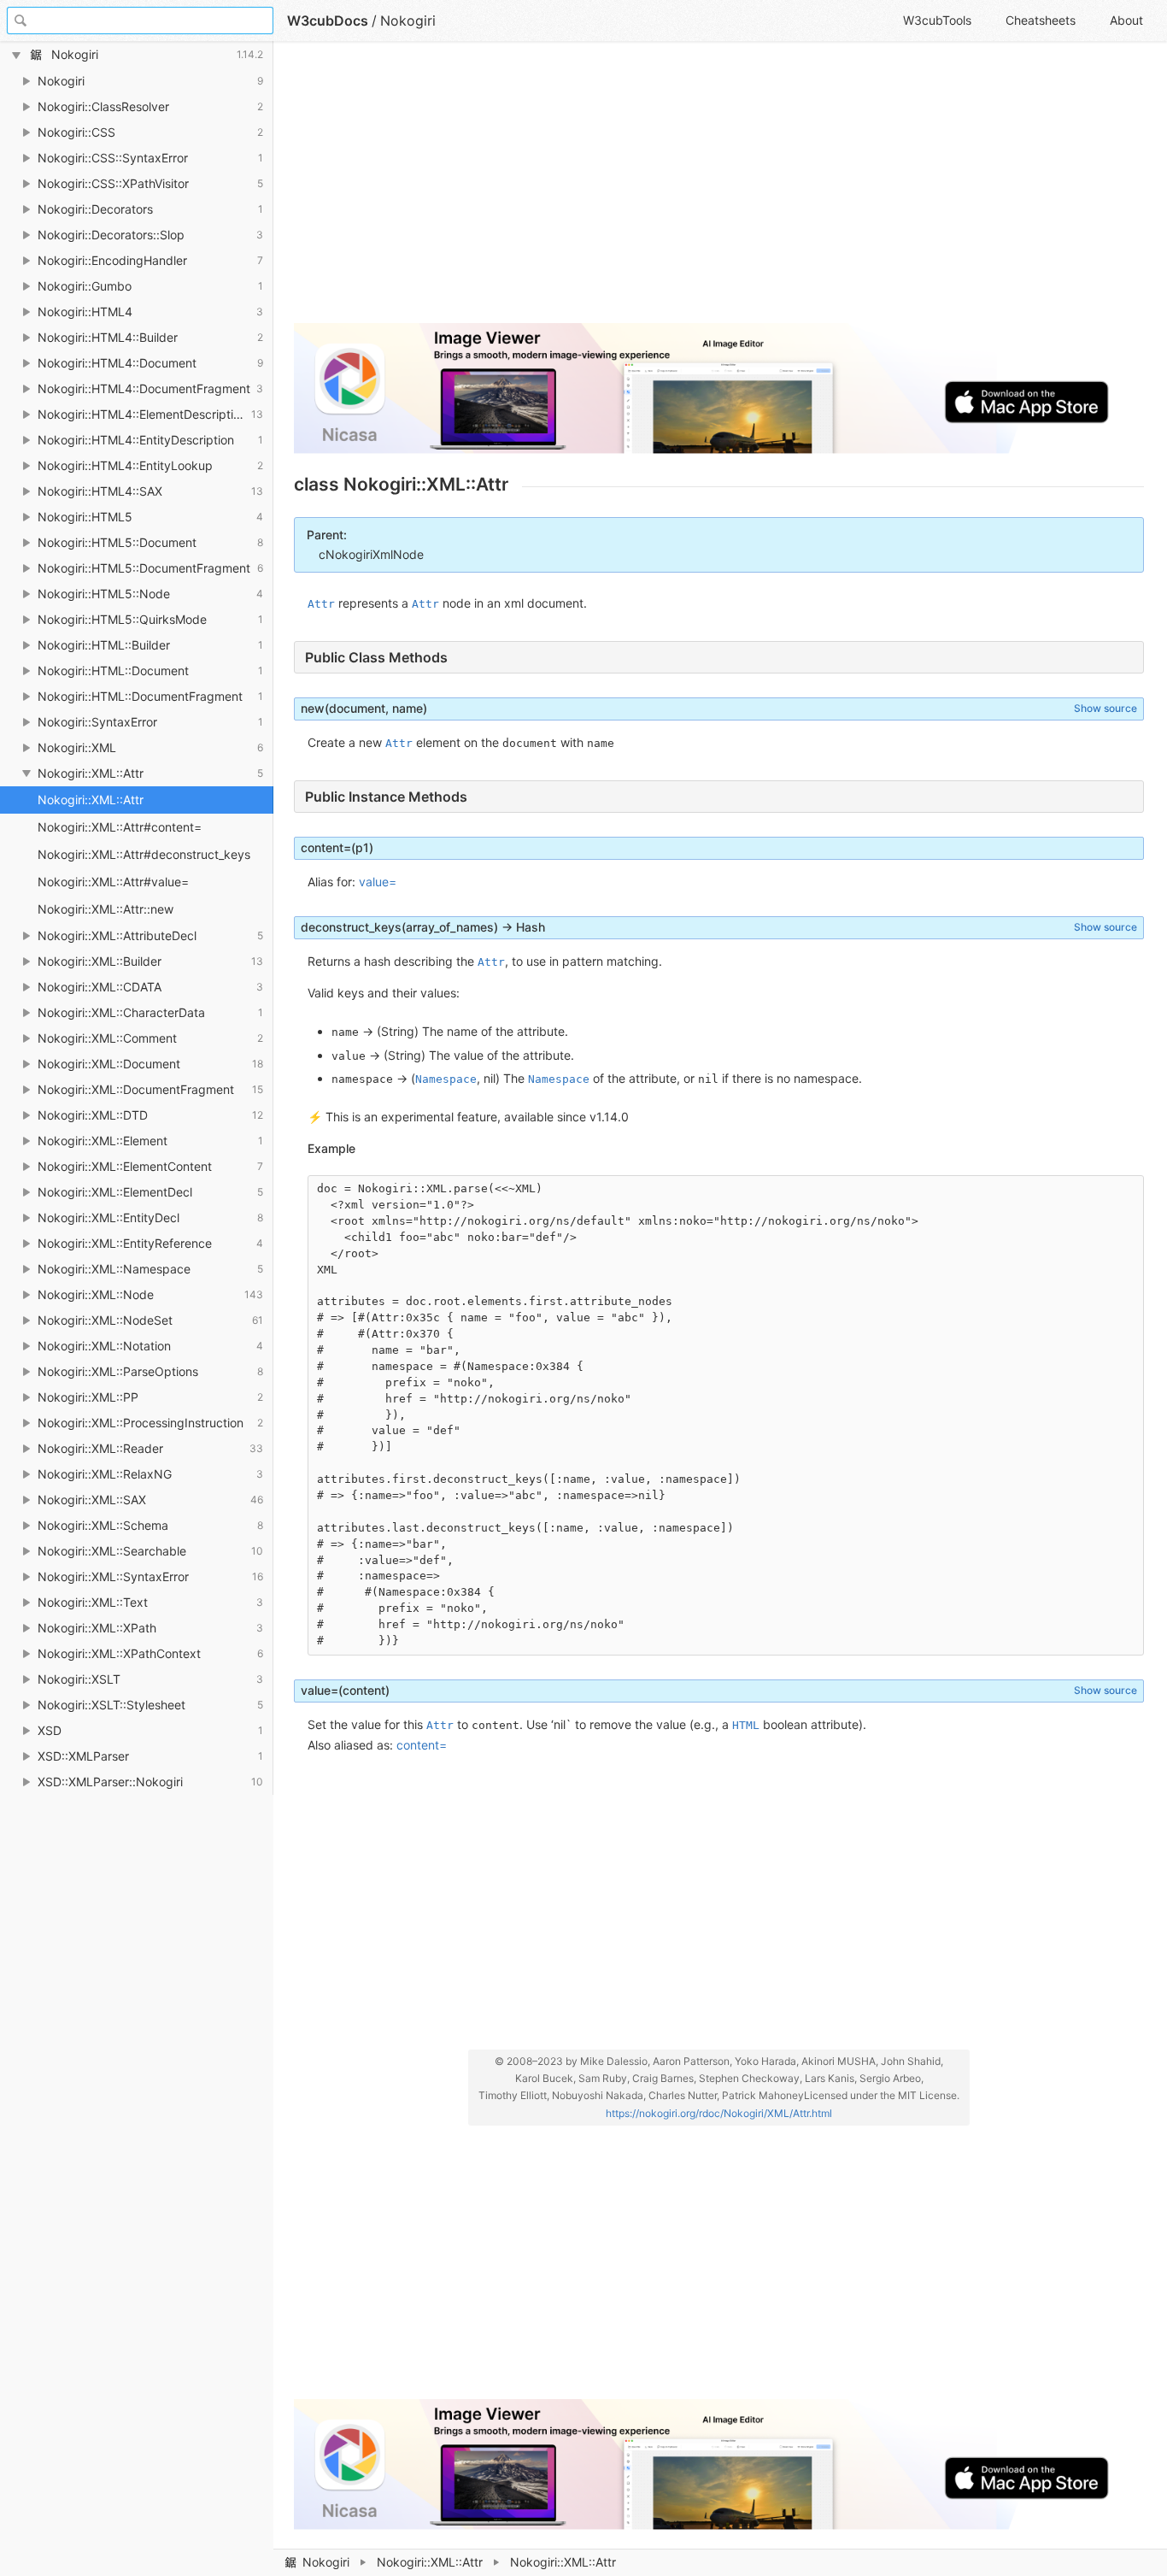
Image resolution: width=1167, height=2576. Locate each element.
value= (378, 882)
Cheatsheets (1041, 20)
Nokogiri (326, 2562)
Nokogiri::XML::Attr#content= (120, 827)
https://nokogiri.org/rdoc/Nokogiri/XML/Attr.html (719, 2113)
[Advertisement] (719, 190)
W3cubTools (937, 20)
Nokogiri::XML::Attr (430, 2562)
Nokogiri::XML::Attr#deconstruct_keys (144, 854)
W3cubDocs (328, 21)
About (1126, 20)
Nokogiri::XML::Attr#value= (113, 882)
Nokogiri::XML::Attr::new (106, 909)
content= (422, 1745)
